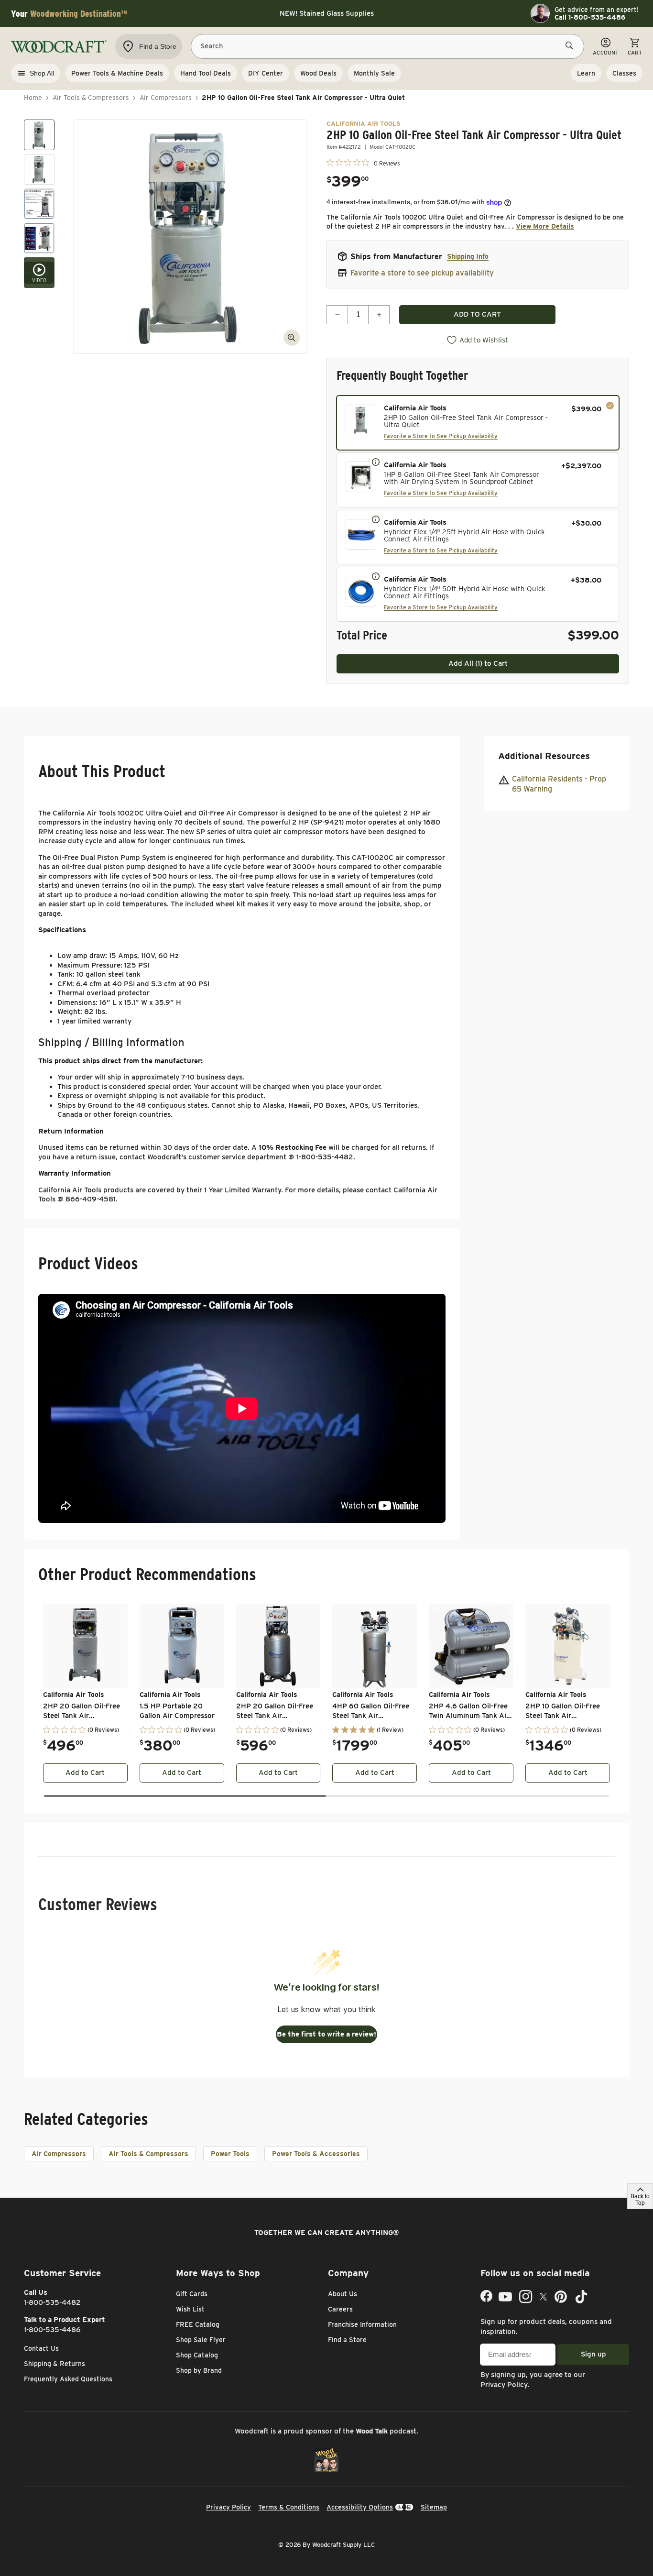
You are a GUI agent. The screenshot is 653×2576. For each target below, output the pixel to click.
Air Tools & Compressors (91, 98)
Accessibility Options (360, 2507)
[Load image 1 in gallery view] (39, 135)
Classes (624, 73)
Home (33, 98)
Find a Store (347, 2340)
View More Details (545, 226)
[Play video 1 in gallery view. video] (39, 273)
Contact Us (41, 2348)
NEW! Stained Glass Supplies (327, 13)
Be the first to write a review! (326, 2034)
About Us (343, 2294)
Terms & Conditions (289, 2507)
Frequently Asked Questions (68, 2379)
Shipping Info (468, 256)
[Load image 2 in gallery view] (39, 169)
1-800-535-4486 (52, 2330)
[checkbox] (478, 423)
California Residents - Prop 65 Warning (559, 784)
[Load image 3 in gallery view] (39, 204)
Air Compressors (166, 98)
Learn (586, 73)
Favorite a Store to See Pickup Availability (441, 436)
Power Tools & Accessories (316, 2154)
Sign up (593, 2354)
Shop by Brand (199, 2370)
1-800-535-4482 (52, 2302)
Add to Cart (85, 1772)
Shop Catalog (197, 2355)
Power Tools (230, 2154)
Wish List (190, 2309)
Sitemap (434, 2507)
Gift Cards (192, 2294)
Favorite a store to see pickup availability (422, 273)
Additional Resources (544, 756)
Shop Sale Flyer (201, 2340)
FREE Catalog (198, 2324)
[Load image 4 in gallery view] (39, 238)
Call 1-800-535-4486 (590, 17)
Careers (340, 2309)
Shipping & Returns (54, 2364)
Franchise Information (362, 2324)
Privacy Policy (504, 2385)
